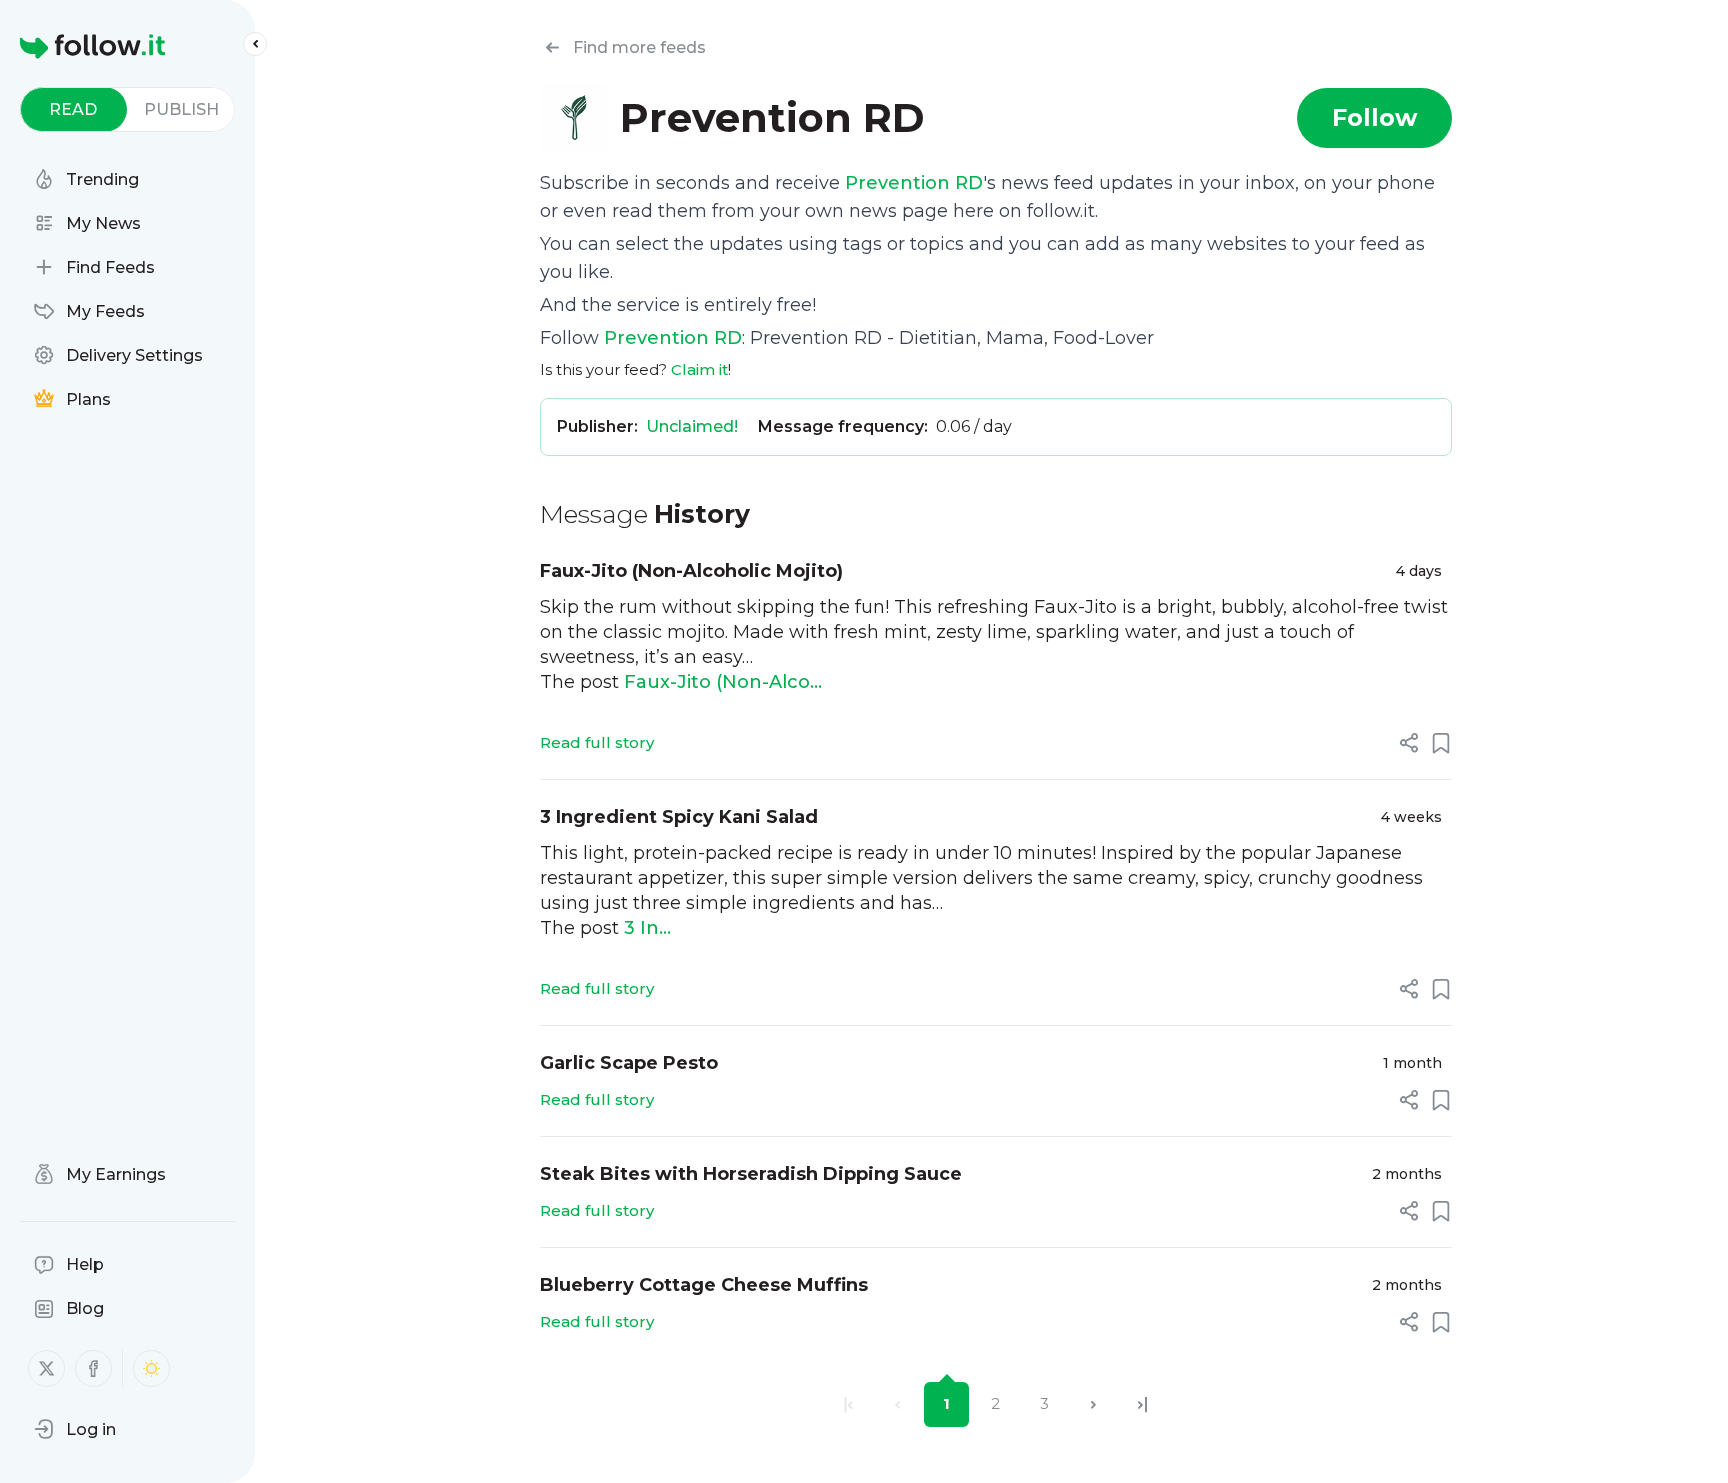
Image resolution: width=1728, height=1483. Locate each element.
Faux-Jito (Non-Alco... (723, 682)
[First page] (848, 1404)
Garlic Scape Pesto (629, 1063)
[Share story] (1409, 743)
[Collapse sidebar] (255, 44)
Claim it (699, 369)
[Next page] (1093, 1404)
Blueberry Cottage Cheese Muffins (704, 1285)
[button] (75, 1429)
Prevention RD (914, 183)
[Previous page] (897, 1404)
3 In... (647, 928)
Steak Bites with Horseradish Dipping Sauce (751, 1174)
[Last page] (1142, 1404)
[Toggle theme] (151, 1368)
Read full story (597, 742)
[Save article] (1441, 743)
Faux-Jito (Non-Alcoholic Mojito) (691, 571)
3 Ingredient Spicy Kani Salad (679, 817)
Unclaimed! (692, 426)
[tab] (73, 109)
